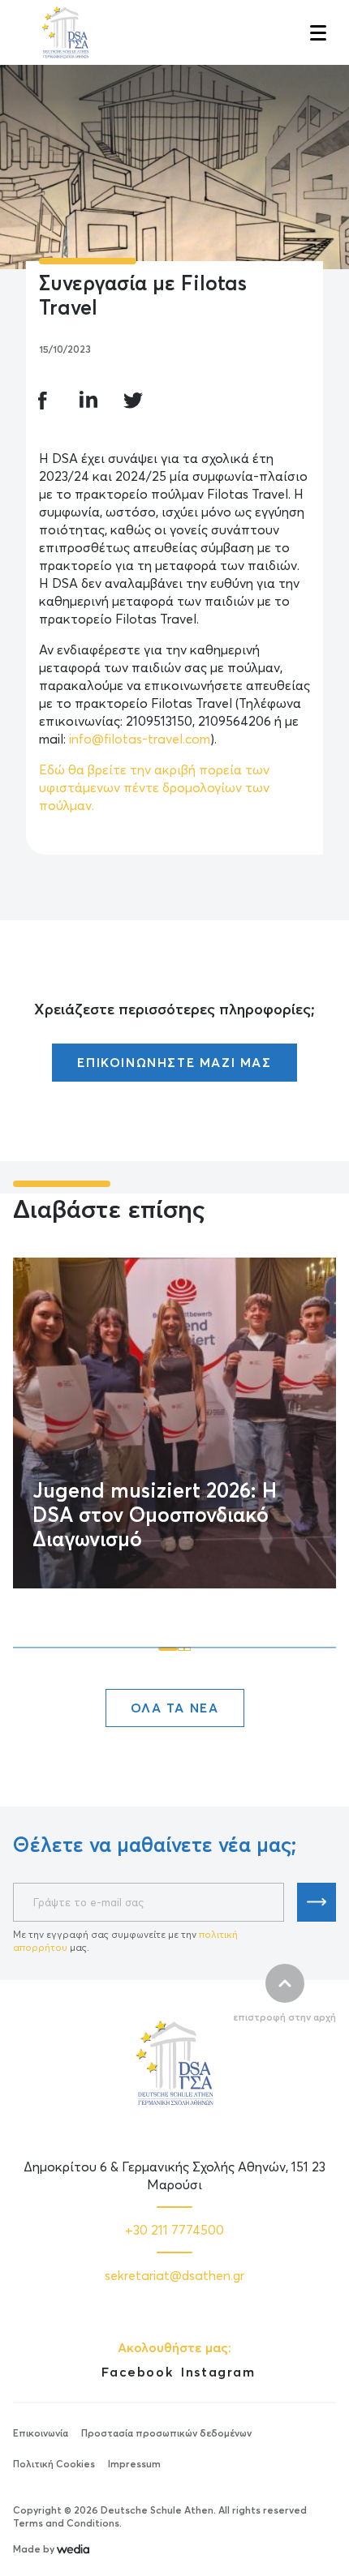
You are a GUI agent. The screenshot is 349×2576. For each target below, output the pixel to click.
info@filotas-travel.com (140, 739)
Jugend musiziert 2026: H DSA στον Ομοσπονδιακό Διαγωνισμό (155, 1515)
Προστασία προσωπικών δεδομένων (166, 2433)
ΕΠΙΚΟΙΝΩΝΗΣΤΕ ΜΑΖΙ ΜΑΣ (174, 1062)
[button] (317, 32)
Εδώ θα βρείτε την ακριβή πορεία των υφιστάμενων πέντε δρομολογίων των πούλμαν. (154, 787)
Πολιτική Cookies (54, 2464)
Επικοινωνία (41, 2433)
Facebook (137, 2372)
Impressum (134, 2464)
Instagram (218, 2372)
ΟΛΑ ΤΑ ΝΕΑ (175, 1708)
